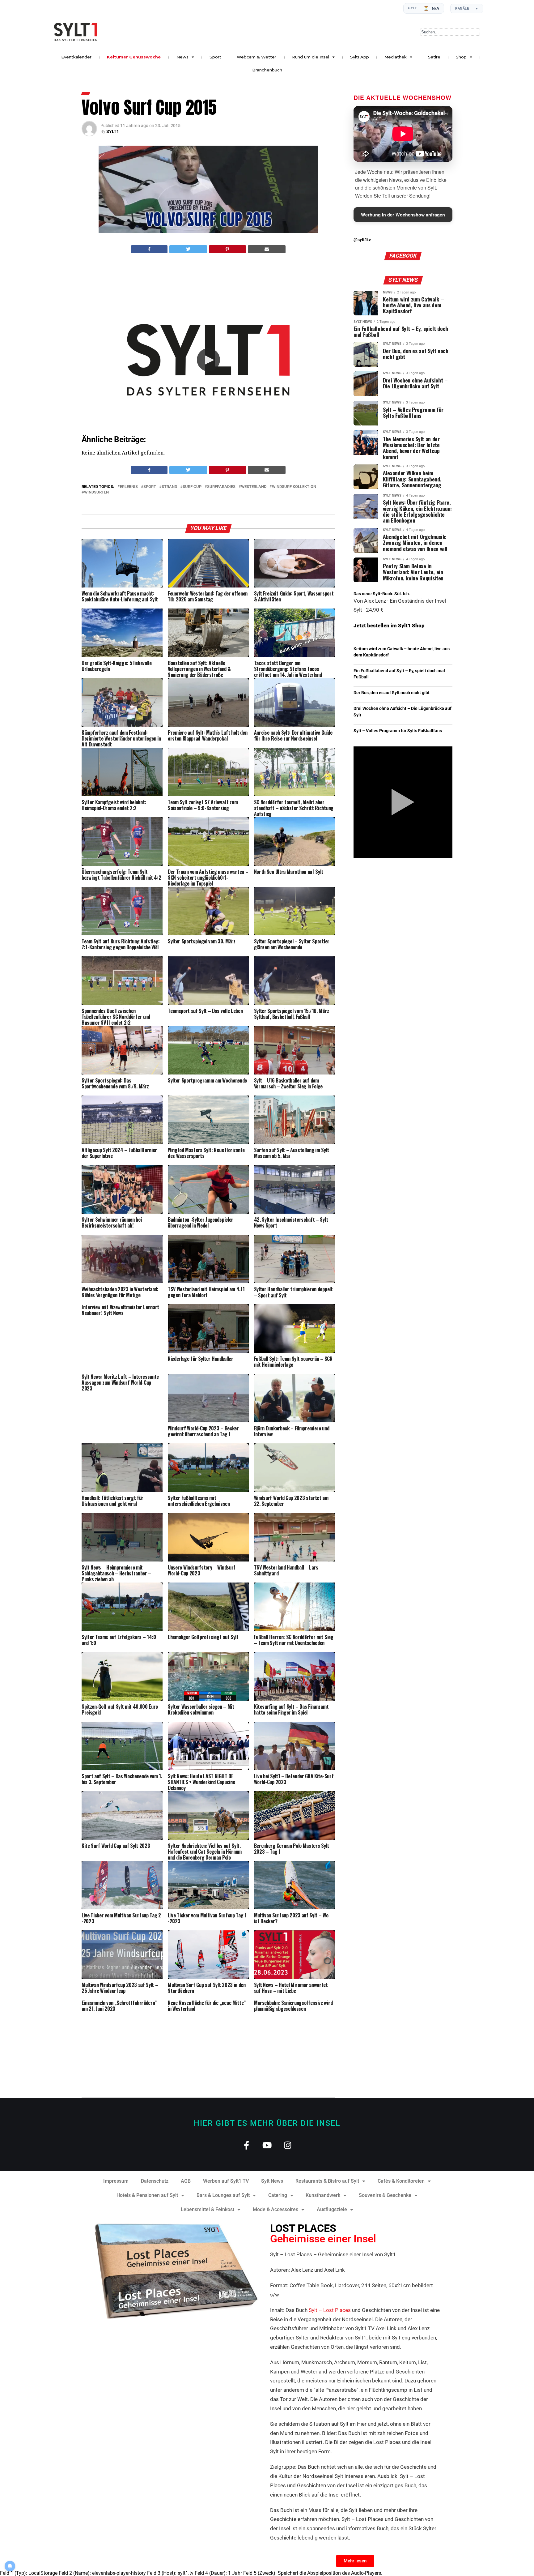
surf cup (192, 487)
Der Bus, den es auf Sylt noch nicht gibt (392, 693)
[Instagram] (288, 2145)
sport (150, 487)
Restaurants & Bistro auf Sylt (327, 2181)
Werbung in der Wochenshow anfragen (403, 215)
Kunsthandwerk (323, 2195)
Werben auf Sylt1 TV (226, 2181)
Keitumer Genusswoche (134, 57)
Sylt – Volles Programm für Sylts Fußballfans (398, 731)
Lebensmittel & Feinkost (208, 2209)
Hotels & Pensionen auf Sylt (147, 2195)
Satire (434, 57)
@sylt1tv (362, 240)
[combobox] (450, 32)
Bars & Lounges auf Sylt (223, 2195)
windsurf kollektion (294, 487)
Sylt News (272, 2181)
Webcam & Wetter (256, 57)
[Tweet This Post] (188, 249)
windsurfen (96, 492)
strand (169, 487)
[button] (208, 360)
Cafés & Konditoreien (401, 2181)
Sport (215, 57)
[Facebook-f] (246, 2145)
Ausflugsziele (332, 2209)
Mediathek (396, 57)
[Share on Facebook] (149, 249)
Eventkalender (76, 57)
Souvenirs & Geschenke (385, 2195)
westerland (254, 487)
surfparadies (221, 487)
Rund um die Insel (311, 57)
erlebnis (129, 487)
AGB (186, 2181)
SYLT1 (113, 131)
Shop (461, 57)
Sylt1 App (360, 57)
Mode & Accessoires (275, 2209)
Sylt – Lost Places (330, 2310)
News (182, 57)
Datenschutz (155, 2181)
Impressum (116, 2181)
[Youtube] (267, 2145)
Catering (278, 2195)
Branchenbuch (267, 70)
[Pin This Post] (227, 249)
